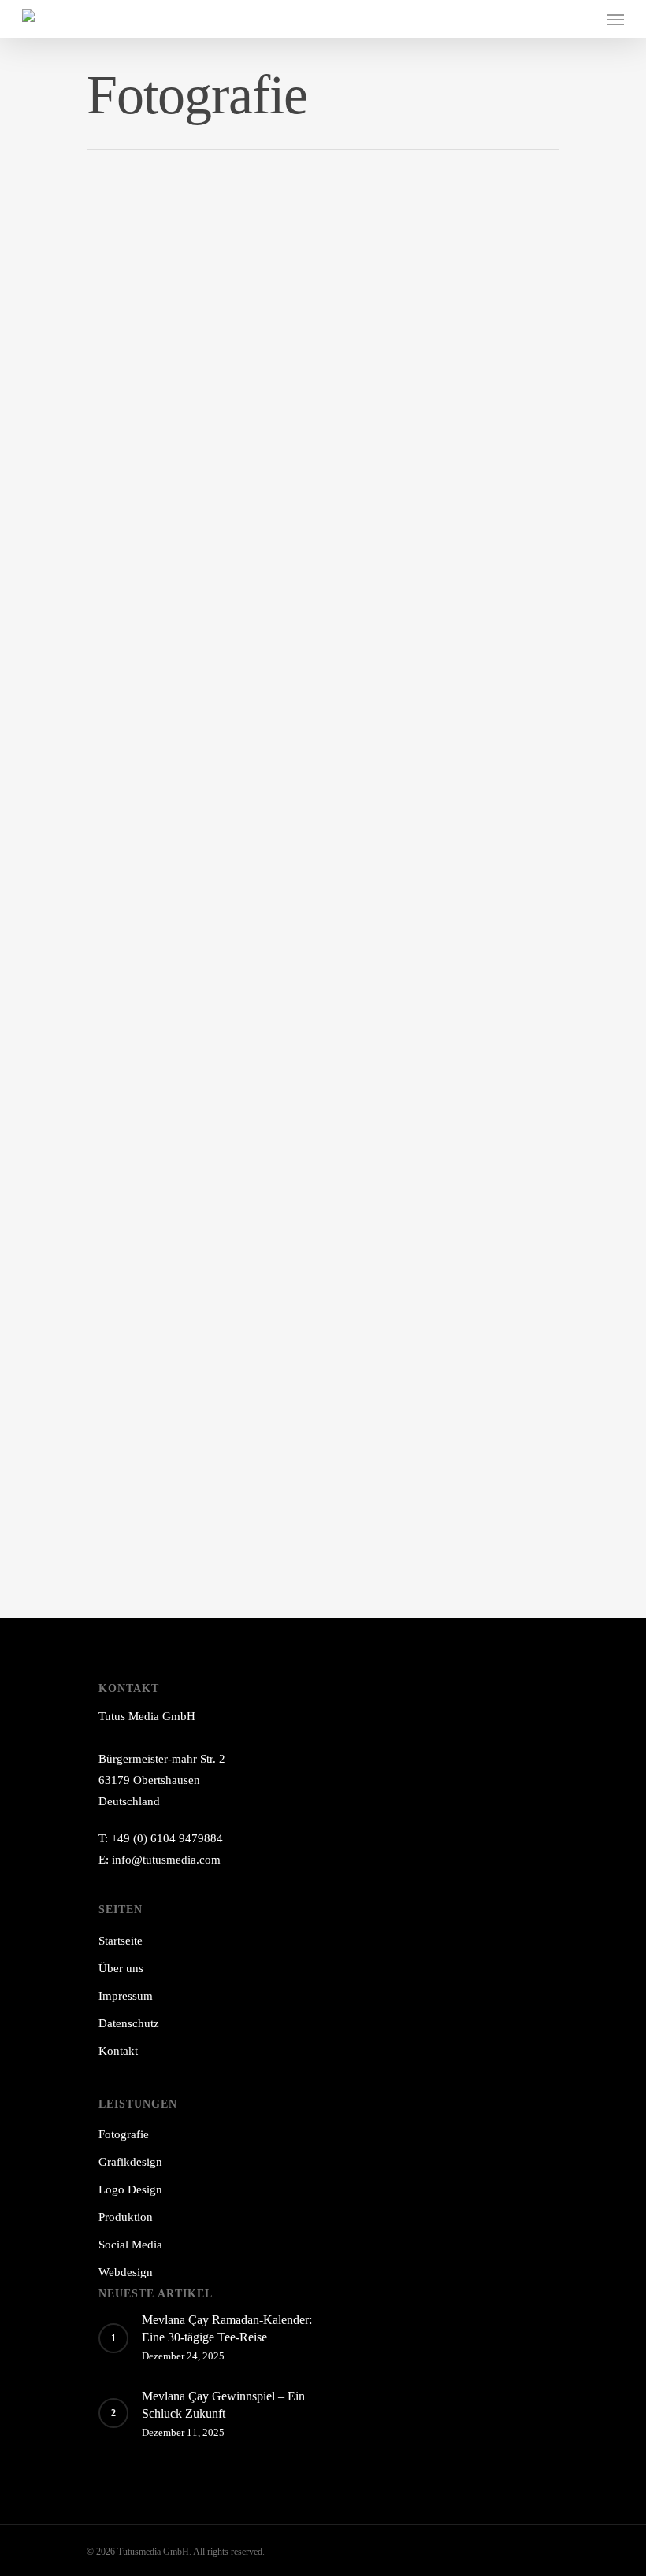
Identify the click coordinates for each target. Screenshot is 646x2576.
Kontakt (118, 2051)
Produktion (126, 2217)
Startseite (121, 1941)
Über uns (121, 1968)
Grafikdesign (130, 2162)
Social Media (130, 2245)
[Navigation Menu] (615, 19)
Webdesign (126, 2272)
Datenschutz (129, 2023)
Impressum (126, 1996)
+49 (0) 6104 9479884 (167, 1838)
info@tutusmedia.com (166, 1860)
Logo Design (130, 2189)
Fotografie (124, 2134)
